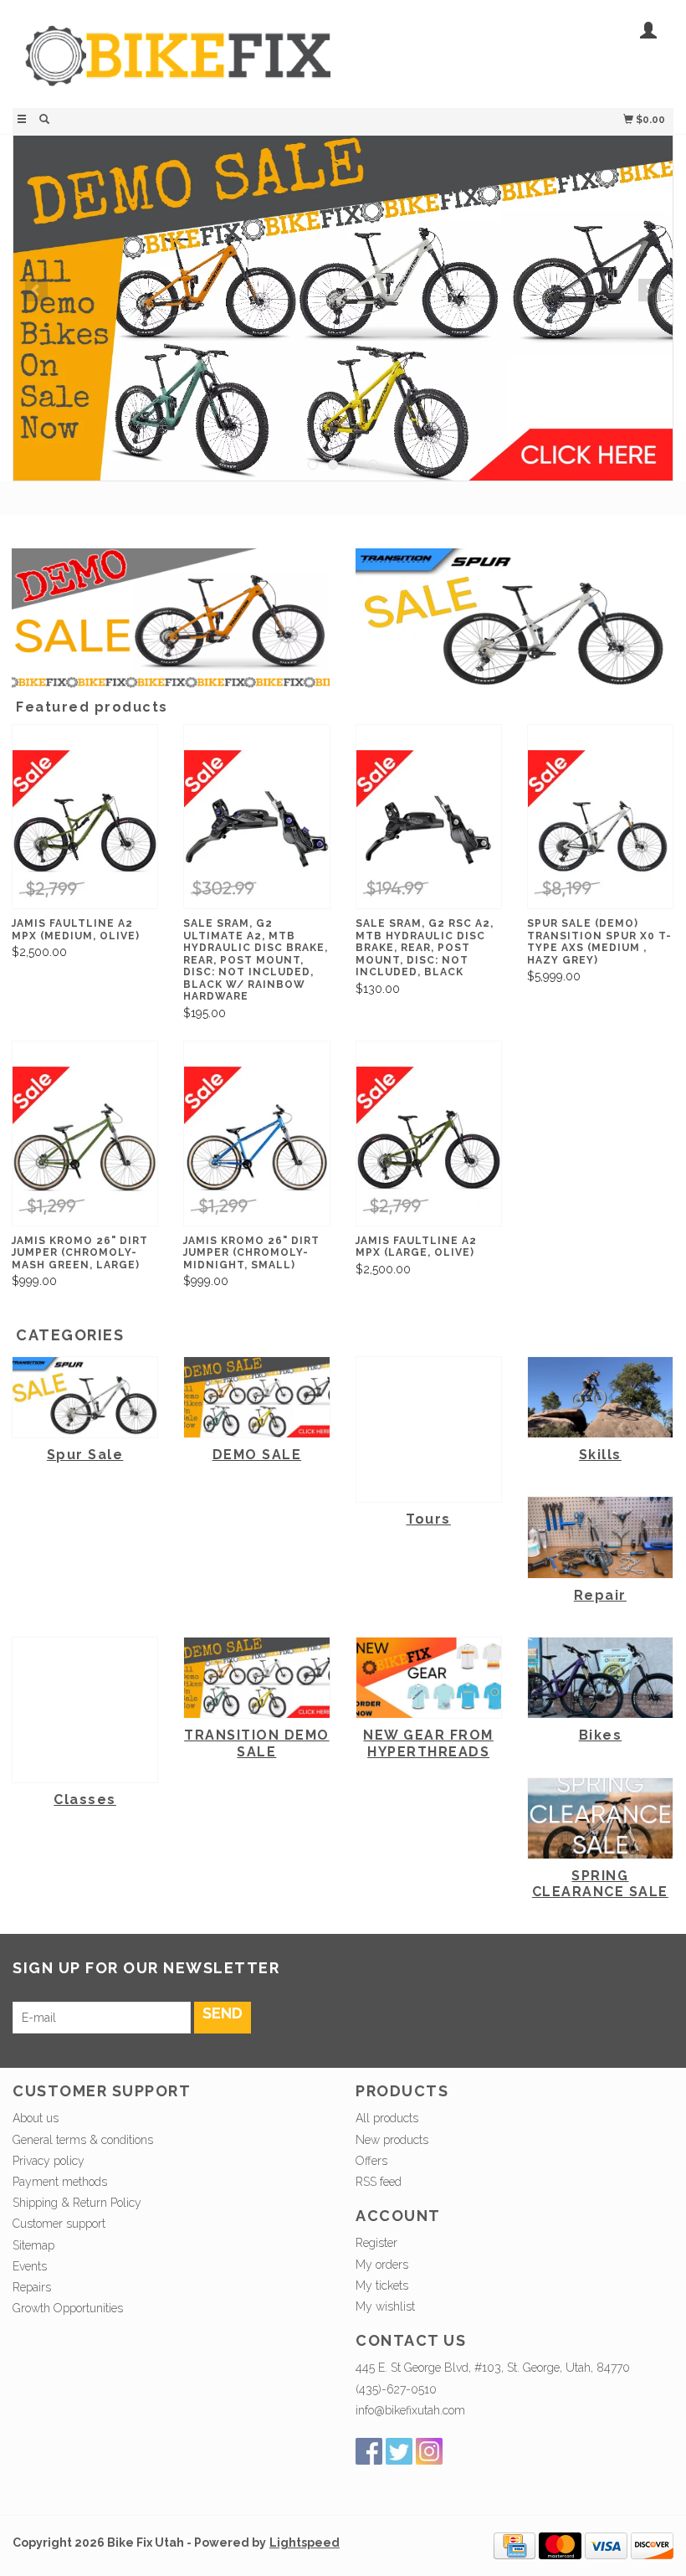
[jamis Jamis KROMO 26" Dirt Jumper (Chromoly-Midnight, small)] (256, 1146)
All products (387, 2118)
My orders (382, 2265)
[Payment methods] (514, 2545)
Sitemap (33, 2245)
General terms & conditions (83, 2140)
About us (36, 2118)
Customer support (59, 2224)
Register (376, 2243)
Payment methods (60, 2182)
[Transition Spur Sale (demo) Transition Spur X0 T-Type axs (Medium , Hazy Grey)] (600, 829)
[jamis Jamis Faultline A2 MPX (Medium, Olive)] (85, 829)
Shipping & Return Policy (77, 2203)
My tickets (382, 2285)
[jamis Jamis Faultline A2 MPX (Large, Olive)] (429, 1146)
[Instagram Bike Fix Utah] (429, 2451)
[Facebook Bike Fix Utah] (369, 2451)
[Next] (650, 290)
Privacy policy (49, 2161)
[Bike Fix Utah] (178, 64)
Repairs (32, 2287)
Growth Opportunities (69, 2308)
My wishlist (385, 2306)
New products (392, 2140)
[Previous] (36, 290)
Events (30, 2266)
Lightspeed (305, 2543)
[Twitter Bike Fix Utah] (399, 2451)
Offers (371, 2161)
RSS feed (379, 2182)
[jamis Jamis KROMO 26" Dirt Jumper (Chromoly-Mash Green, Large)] (85, 1146)
